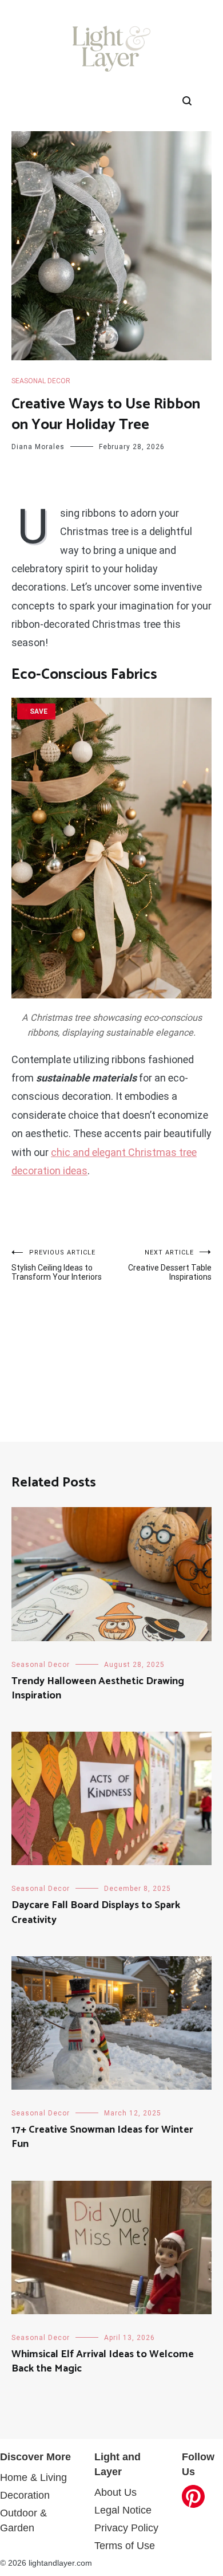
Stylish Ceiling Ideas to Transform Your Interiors (57, 1265)
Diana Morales (38, 447)
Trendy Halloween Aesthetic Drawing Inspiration (98, 1688)
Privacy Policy (126, 2528)
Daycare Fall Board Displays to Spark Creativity (96, 1912)
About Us (116, 2492)
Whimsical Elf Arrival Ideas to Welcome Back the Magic (103, 2361)
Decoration (25, 2495)
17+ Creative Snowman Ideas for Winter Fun (102, 2137)
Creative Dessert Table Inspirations (170, 1265)
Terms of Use (125, 2546)
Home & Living (33, 2477)
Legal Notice (123, 2510)
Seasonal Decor (41, 381)
